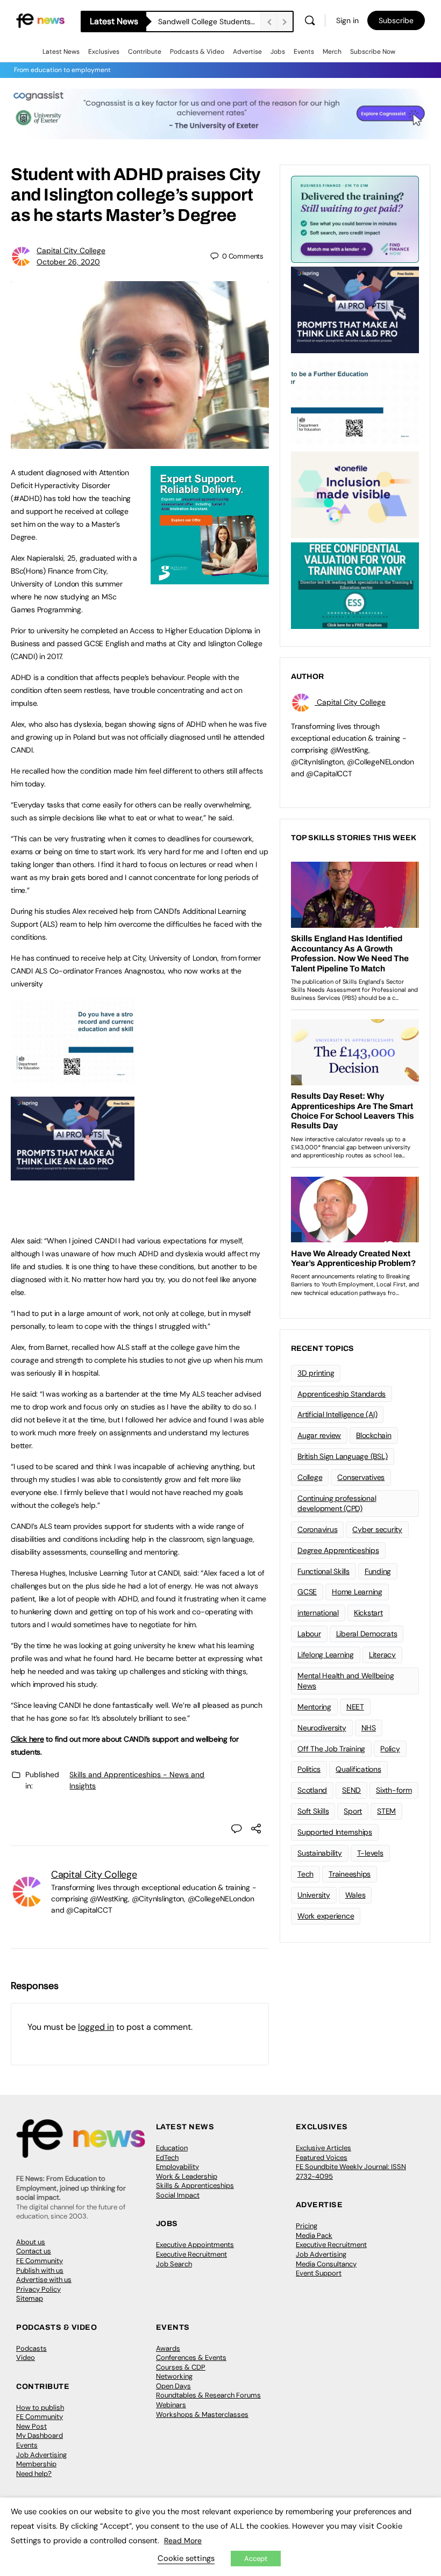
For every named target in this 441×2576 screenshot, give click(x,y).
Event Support (319, 2273)
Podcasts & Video (197, 52)
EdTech (167, 2158)
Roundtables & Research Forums (208, 2395)
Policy (390, 1749)
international (318, 1613)
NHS (369, 1728)
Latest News (61, 52)
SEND (351, 1790)
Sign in (347, 20)
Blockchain (374, 1435)
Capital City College (71, 251)
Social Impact (178, 2195)
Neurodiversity (322, 1728)
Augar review (319, 1435)
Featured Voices (322, 2158)
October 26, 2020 (68, 262)
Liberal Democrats (367, 1634)
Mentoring (314, 1707)
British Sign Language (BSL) (343, 1456)
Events (304, 52)
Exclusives (104, 52)
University (314, 1895)
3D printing (316, 1373)
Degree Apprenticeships (338, 1550)
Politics (309, 1769)
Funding (378, 1571)
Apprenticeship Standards (342, 1394)
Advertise (247, 52)
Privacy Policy (38, 2289)
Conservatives (361, 1477)
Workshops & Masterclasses (202, 2414)
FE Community (40, 2261)
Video (26, 2357)
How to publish (40, 2407)
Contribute (145, 52)
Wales (355, 1895)
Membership (36, 2464)
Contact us (34, 2251)
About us (31, 2242)
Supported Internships (335, 1832)
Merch (332, 52)
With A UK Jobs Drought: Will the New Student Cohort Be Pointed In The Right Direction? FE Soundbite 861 (209, 22)
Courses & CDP (181, 2367)
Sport (353, 1811)
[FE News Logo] (40, 20)
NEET (355, 1707)
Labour (309, 1634)
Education (172, 2148)
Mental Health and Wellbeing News (346, 1681)
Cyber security (377, 1529)
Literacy (382, 1655)
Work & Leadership (187, 2176)
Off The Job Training (331, 1749)
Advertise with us (44, 2280)
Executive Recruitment (191, 2254)
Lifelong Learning (326, 1655)
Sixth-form (394, 1790)
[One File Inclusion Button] (355, 494)
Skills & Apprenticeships (195, 2185)
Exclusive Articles (323, 2148)
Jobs (278, 52)
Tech (305, 1874)
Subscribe (396, 20)
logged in (96, 2027)
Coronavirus (317, 1529)
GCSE (307, 1592)
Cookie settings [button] (186, 2558)
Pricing (307, 2226)
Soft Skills (313, 1811)
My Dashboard (40, 2435)
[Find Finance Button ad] (355, 218)
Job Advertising (321, 2254)
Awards (168, 2348)
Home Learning (357, 1592)
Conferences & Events (191, 2357)
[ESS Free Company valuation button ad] (355, 585)
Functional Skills (323, 1571)
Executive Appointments (195, 2245)
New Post (31, 2426)
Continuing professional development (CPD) (337, 1503)
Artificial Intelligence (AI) (337, 1414)
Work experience (326, 1916)
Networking (174, 2376)
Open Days (173, 2386)
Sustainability (320, 1853)
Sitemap (30, 2298)
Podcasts (31, 2348)
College (310, 1477)
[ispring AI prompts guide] (73, 1175)
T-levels (370, 1853)
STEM (386, 1811)
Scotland (312, 1790)
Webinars (171, 2405)
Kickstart (368, 1613)
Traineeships (350, 1874)
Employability (177, 2167)
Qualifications (358, 1769)
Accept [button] (256, 2559)
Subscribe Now (373, 52)
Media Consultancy (326, 2264)
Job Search (174, 2264)
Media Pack (314, 2235)
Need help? (34, 2474)
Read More (183, 2541)
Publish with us (40, 2270)
